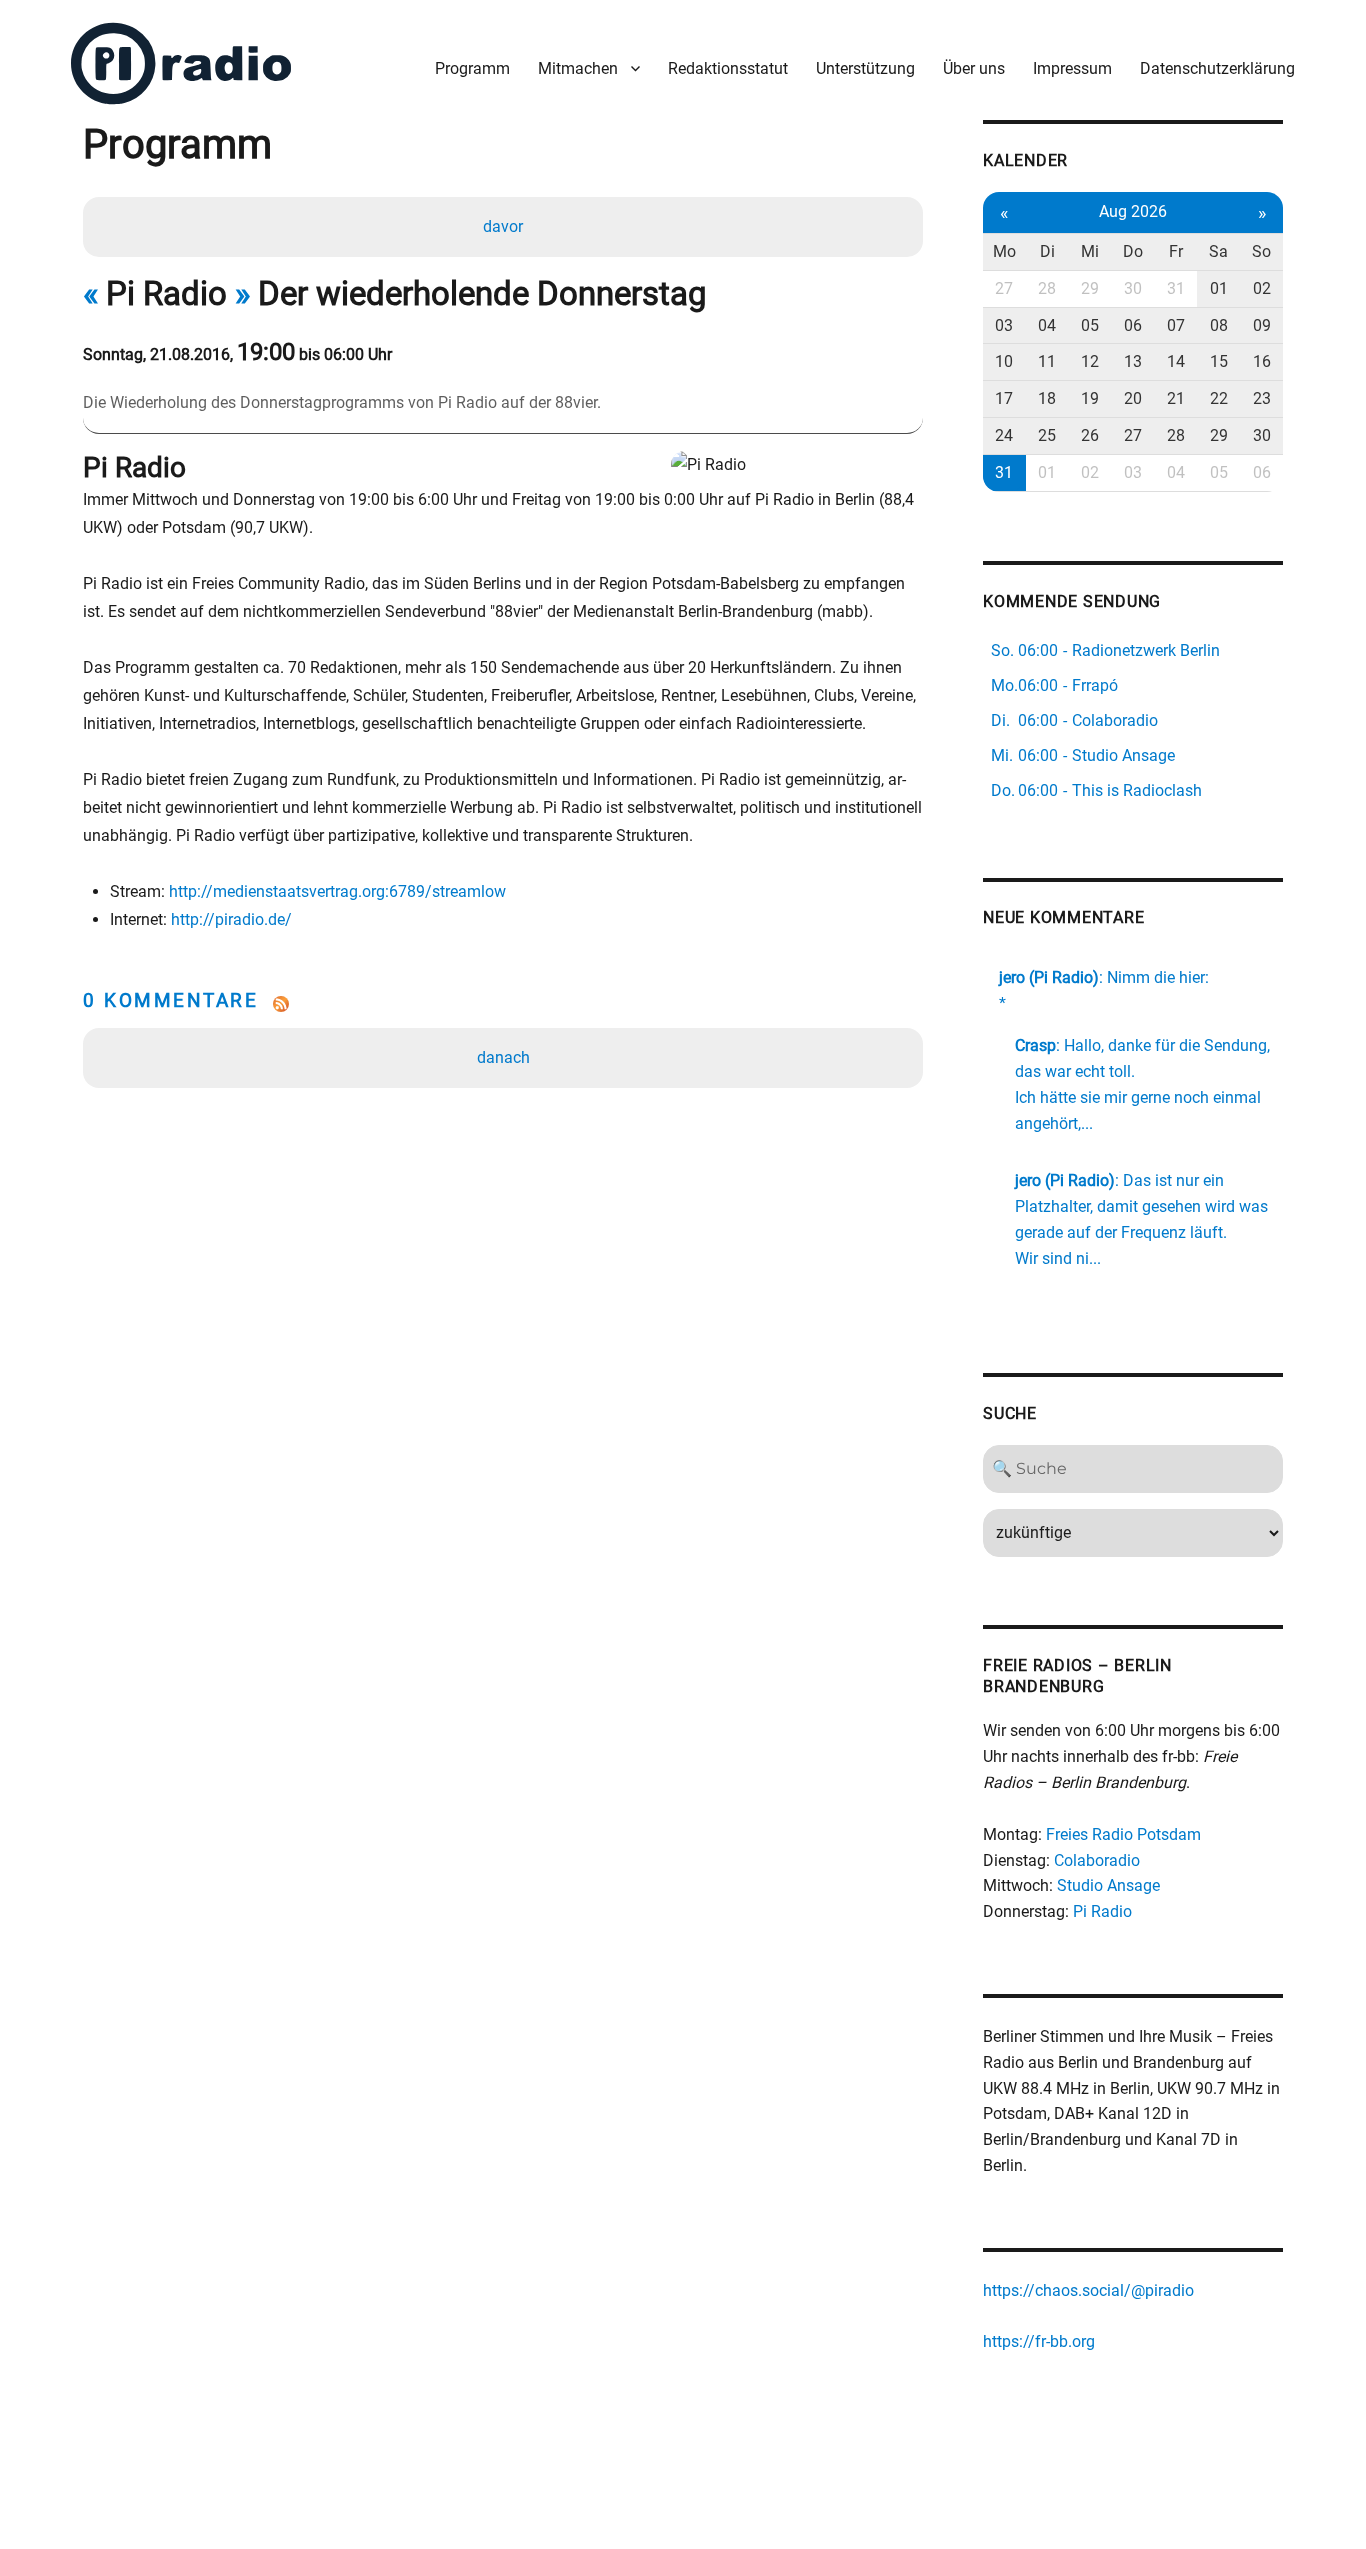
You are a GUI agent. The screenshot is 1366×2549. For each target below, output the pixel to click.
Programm (472, 68)
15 (1219, 361)
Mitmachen (578, 68)
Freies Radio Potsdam (1123, 1834)
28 (1047, 288)
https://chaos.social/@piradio (1088, 2290)
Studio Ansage (1108, 1885)
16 (1262, 361)
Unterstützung (865, 68)
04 (1047, 325)
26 (1090, 435)
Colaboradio (1097, 1860)
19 (1090, 398)
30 (1133, 288)
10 (1004, 361)
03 (1004, 325)
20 (1133, 398)
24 (1004, 435)
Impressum (1072, 68)
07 (1176, 325)
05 (1090, 325)
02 (1262, 288)
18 (1047, 398)
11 (1047, 361)
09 (1262, 325)
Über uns (974, 68)
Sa (1218, 251)
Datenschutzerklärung (1217, 68)
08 (1219, 325)
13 (1133, 361)
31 (1176, 288)
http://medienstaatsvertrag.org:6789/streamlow (337, 891)
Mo (1004, 251)
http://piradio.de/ (231, 919)
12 (1090, 361)
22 (1219, 398)
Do (1133, 251)
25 (1047, 435)
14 (1176, 361)
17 (1004, 398)
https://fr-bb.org (1039, 2341)
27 (1004, 288)
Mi (1090, 251)
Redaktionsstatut (728, 68)
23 (1262, 398)
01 (1219, 288)
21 (1176, 398)
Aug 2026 (1133, 211)
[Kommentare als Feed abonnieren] (503, 1004)
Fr (1176, 251)
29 (1090, 288)
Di (1047, 251)
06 (1133, 325)
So (1261, 251)
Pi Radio (1102, 1911)
